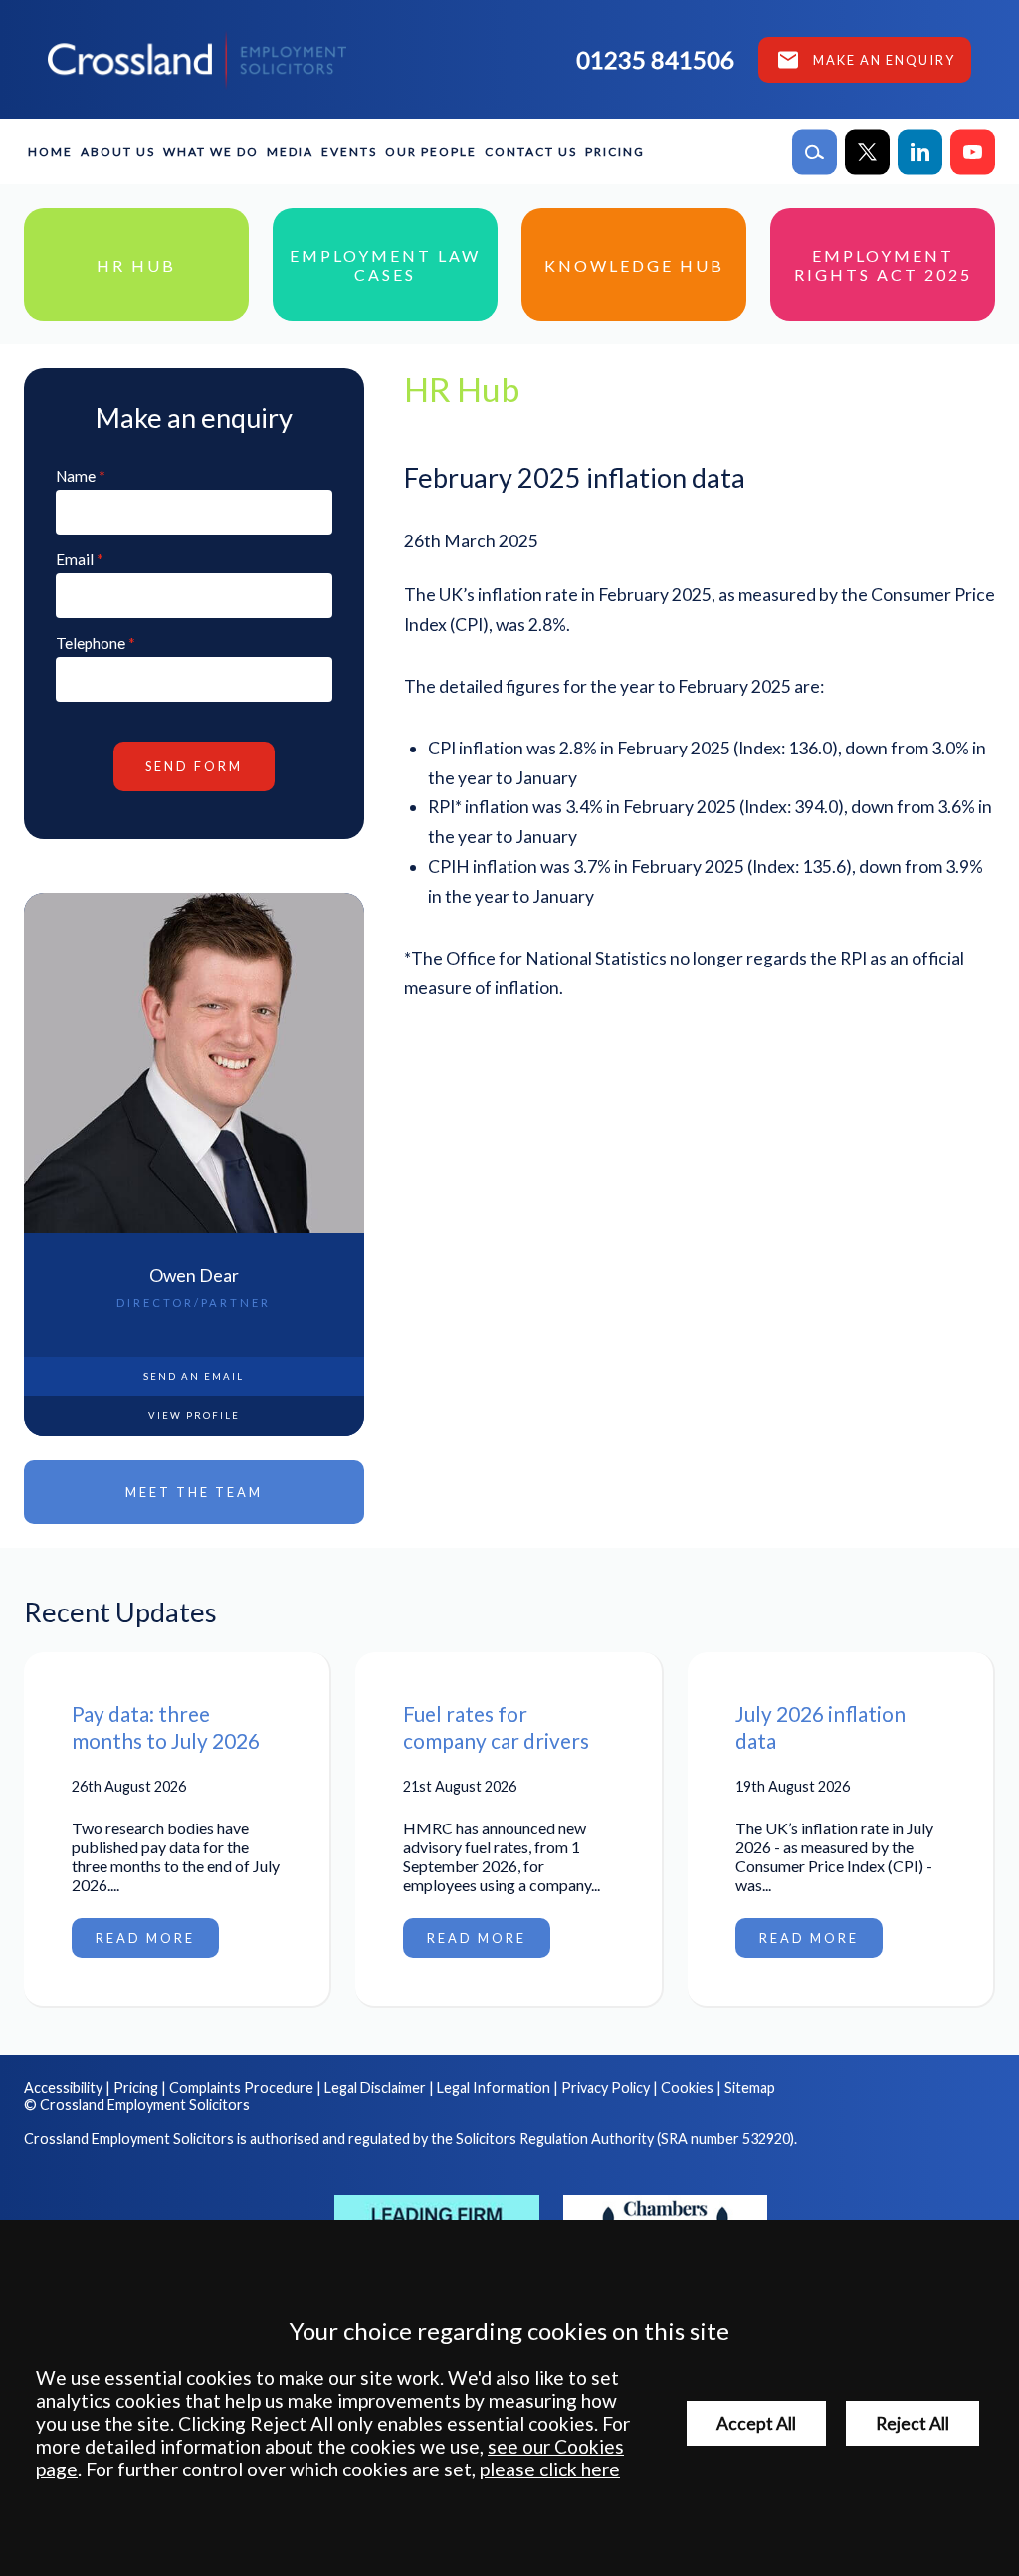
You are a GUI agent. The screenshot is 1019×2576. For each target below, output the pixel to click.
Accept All (756, 2423)
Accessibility (63, 2088)
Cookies (687, 2088)
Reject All (913, 2423)
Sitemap (750, 2088)
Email (75, 559)
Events (349, 152)
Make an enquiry (884, 60)
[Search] (815, 152)
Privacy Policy (606, 2088)
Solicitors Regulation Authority (555, 2139)
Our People (431, 152)
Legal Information (494, 2088)
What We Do (211, 152)
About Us (118, 152)
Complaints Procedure (241, 2088)
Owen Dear (194, 1276)
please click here (550, 2469)
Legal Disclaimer (375, 2088)
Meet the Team (194, 1492)
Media (290, 152)
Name (76, 476)
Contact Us (531, 152)
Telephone (91, 643)
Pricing (615, 152)
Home (50, 152)
